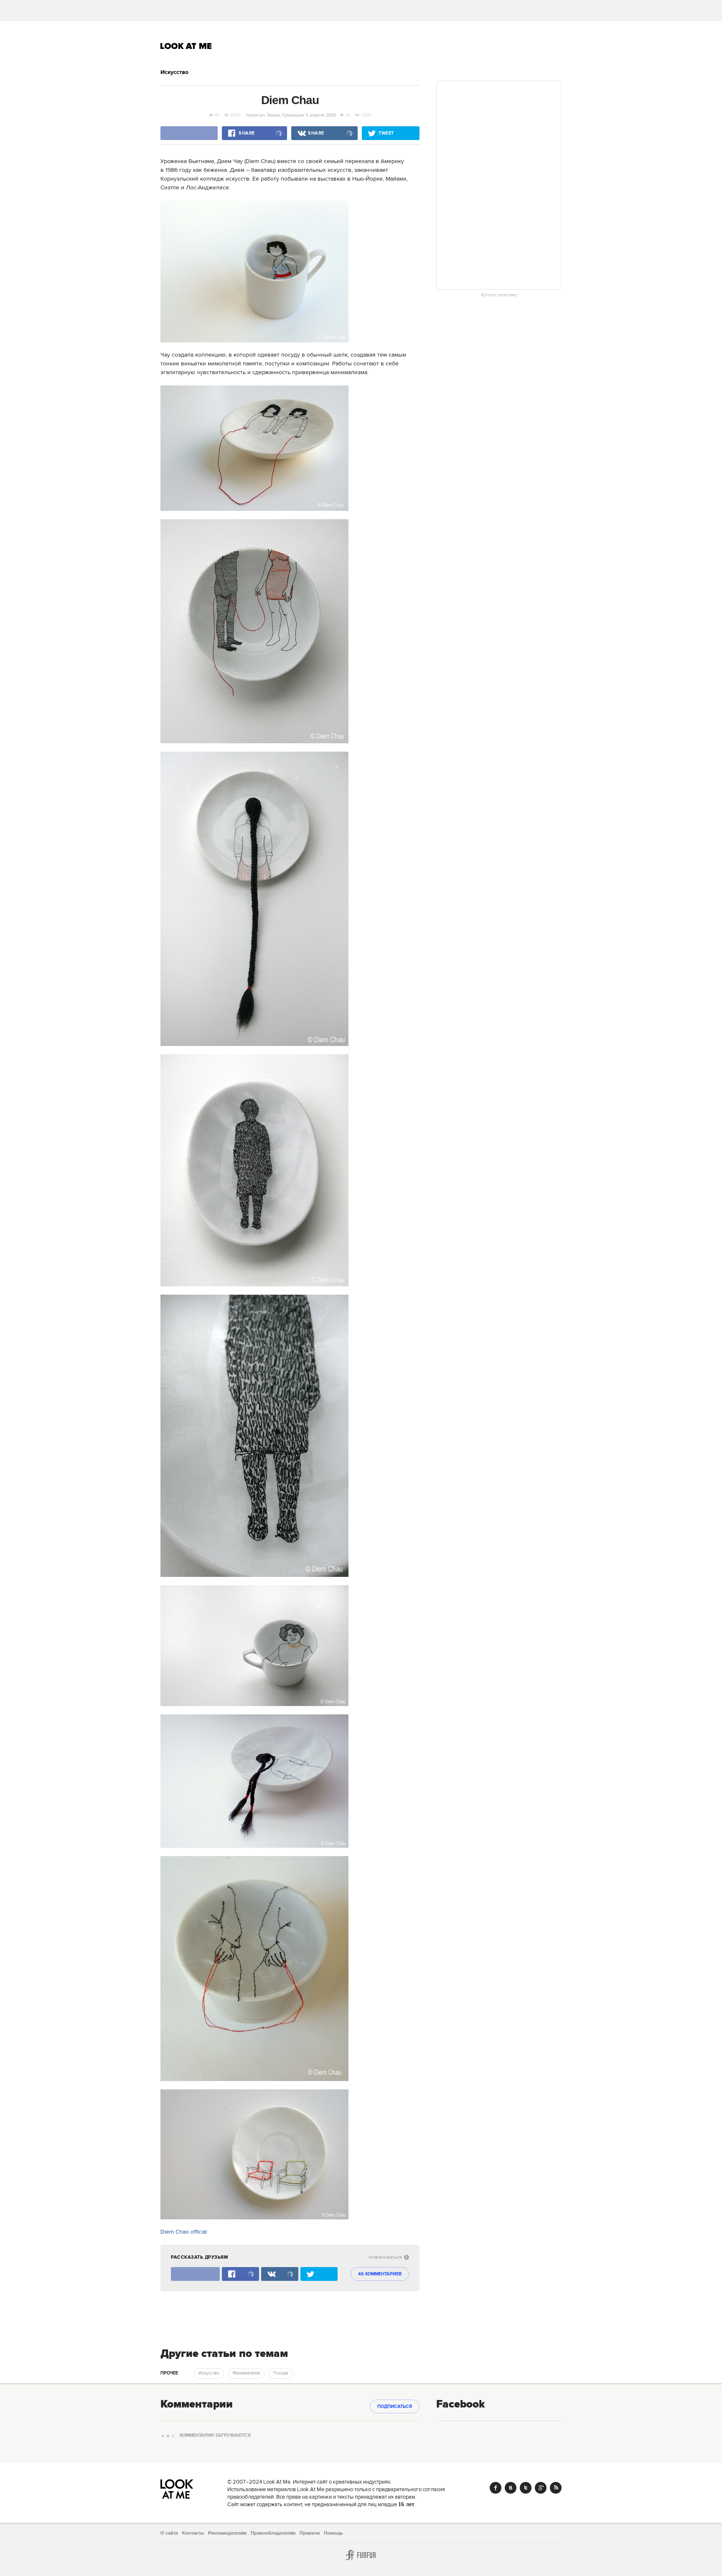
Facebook (496, 2488)
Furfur (361, 2555)
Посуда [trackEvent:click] (281, 2373)
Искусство (174, 72)
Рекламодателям (227, 2533)
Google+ (541, 2488)
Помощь (333, 2533)
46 (217, 115)
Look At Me (186, 46)
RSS (556, 2488)
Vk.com (511, 2488)
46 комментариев (380, 2274)
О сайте (169, 2533)
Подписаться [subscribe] (395, 2407)
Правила (310, 2533)
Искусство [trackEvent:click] (209, 2373)
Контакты (193, 2533)
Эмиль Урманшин (285, 115)
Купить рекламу (499, 295)
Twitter (526, 2488)
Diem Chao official (184, 2232)
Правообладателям (273, 2533)
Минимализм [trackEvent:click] (246, 2373)
